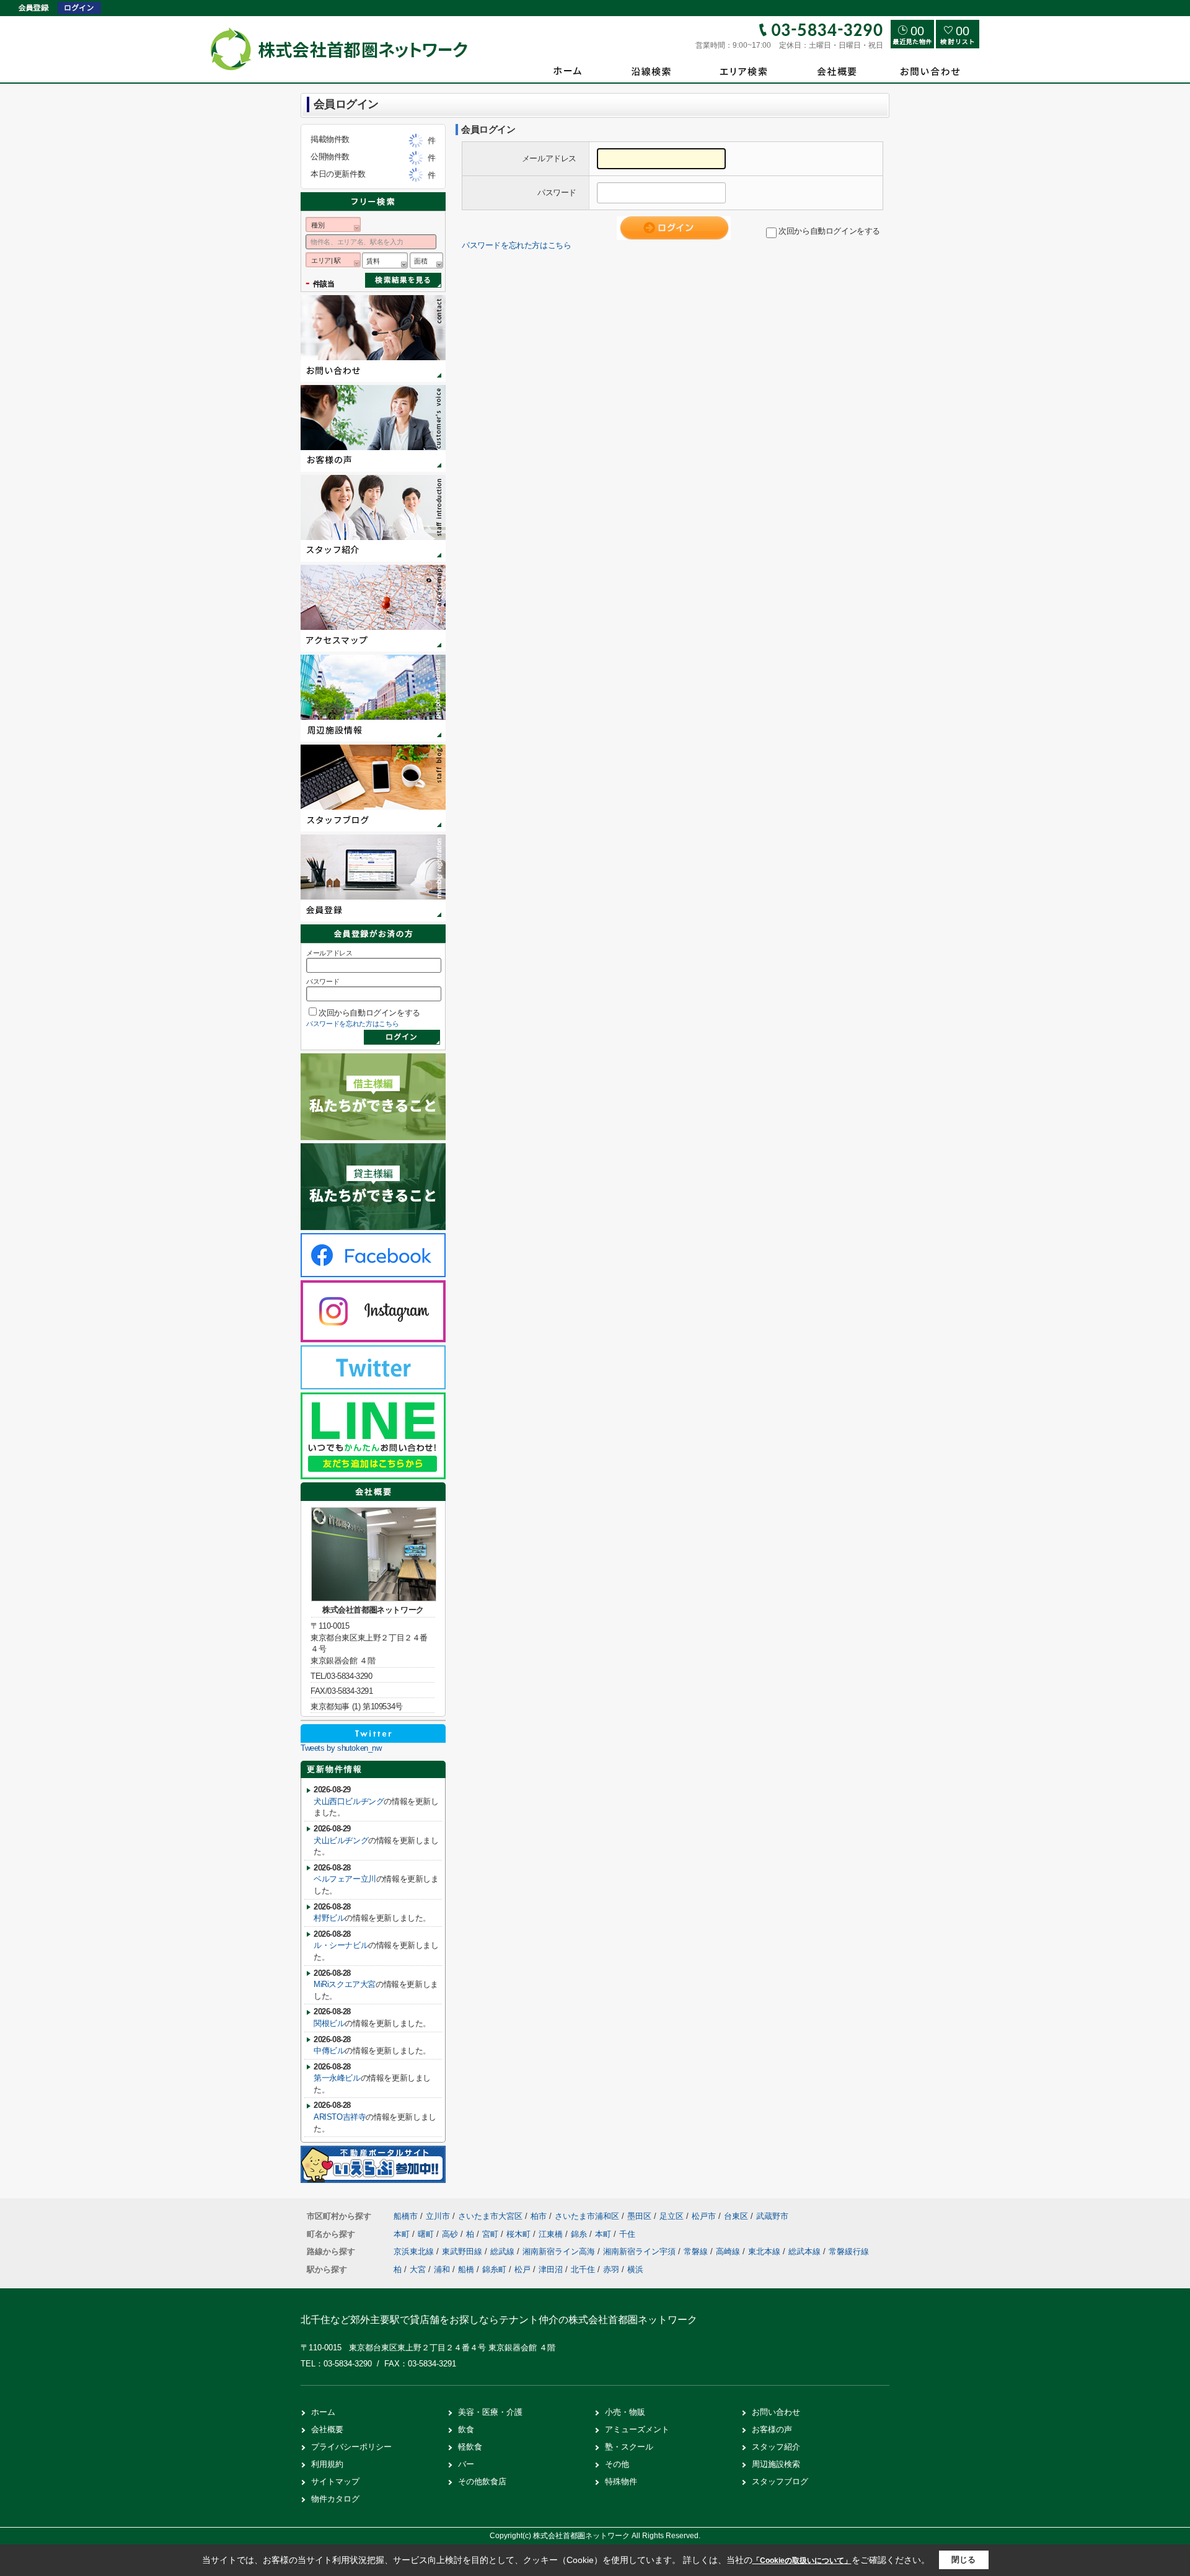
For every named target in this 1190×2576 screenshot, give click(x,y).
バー (466, 2464)
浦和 (442, 2269)
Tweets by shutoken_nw (341, 1748)
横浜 (635, 2269)
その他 (617, 2464)
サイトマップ (335, 2481)
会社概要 (327, 2429)
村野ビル (329, 1918)
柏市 (539, 2216)
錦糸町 (494, 2269)
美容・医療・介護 (490, 2412)
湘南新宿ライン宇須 (641, 2251)
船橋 (466, 2269)
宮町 (491, 2234)
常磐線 (697, 2251)
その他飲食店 (482, 2481)
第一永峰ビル (337, 2078)
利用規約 (327, 2464)
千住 (627, 2234)
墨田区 (639, 2216)
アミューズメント (637, 2429)
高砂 (451, 2234)
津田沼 (551, 2269)
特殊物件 (621, 2481)
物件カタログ (335, 2499)
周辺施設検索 (776, 2464)
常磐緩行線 (849, 2251)
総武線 (504, 2251)
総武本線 (806, 2251)
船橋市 (406, 2216)
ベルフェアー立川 (345, 1879)
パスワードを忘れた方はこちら (516, 245)
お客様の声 (772, 2429)
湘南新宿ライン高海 (560, 2251)
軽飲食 (470, 2447)
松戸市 (704, 2216)
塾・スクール (629, 2447)
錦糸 (580, 2234)
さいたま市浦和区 (587, 2216)
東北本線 (765, 2251)
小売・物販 (625, 2412)
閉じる (963, 2560)
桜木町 (520, 2234)
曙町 (427, 2234)
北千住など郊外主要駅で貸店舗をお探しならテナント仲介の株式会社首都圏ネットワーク (499, 2320)
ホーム (323, 2412)
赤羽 (611, 2269)
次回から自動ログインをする (829, 231)
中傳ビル (329, 2051)
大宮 (418, 2269)
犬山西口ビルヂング (349, 1801)
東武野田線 (463, 2251)
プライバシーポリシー (351, 2447)
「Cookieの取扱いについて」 (802, 2561)
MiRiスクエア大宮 (345, 1984)
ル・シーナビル (341, 1945)
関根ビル (329, 2023)
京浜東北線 (415, 2251)
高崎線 (729, 2251)
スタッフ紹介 (776, 2447)
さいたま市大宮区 (490, 2216)
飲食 (466, 2429)
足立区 (672, 2216)
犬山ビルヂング (341, 1840)
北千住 (583, 2269)
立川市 (438, 2216)
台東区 (736, 2216)
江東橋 (552, 2234)
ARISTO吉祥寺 (340, 2117)
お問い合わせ (776, 2412)
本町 (403, 2234)
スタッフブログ (780, 2481)
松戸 (522, 2269)
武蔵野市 (772, 2216)
